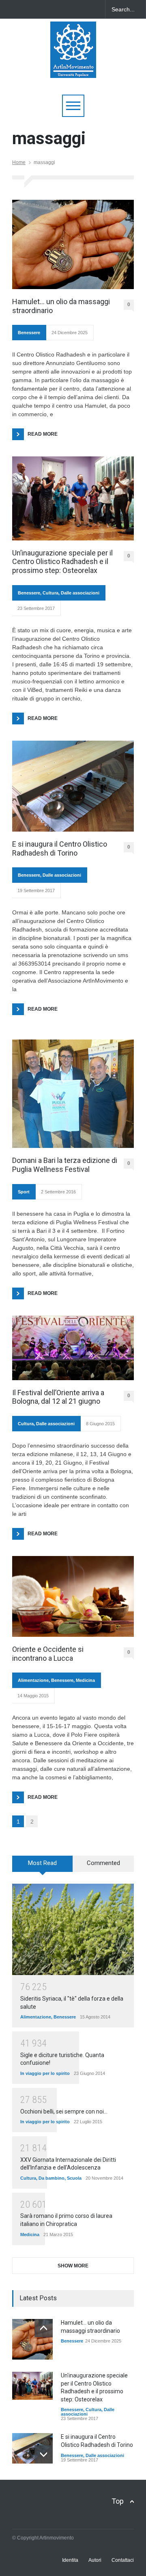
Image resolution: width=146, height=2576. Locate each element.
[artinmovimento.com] (73, 68)
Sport (24, 1192)
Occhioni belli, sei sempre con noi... (64, 2111)
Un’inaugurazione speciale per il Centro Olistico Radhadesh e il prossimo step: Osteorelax (62, 562)
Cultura (50, 593)
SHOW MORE (73, 2266)
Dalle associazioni (80, 593)
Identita (70, 2560)
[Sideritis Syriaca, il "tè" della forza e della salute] (73, 1929)
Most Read (42, 1863)
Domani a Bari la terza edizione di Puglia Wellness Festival (65, 1165)
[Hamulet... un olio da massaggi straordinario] (32, 2339)
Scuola (74, 2178)
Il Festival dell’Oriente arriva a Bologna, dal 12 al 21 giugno (58, 1397)
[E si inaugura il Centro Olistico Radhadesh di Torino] (73, 786)
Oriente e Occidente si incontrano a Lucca (48, 1654)
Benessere (29, 333)
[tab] (43, 1867)
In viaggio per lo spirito (45, 2073)
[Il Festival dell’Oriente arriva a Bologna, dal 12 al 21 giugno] (73, 1348)
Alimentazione (33, 1680)
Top (118, 2501)
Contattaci (123, 2560)
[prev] (44, 2328)
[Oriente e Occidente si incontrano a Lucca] (73, 1596)
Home (19, 162)
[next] (44, 2454)
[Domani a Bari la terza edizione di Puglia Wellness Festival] (73, 1094)
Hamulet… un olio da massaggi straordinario (61, 306)
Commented (103, 1863)
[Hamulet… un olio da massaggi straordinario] (73, 244)
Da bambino (52, 2178)
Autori (95, 2560)
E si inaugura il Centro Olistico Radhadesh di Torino (60, 848)
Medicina (85, 1680)
